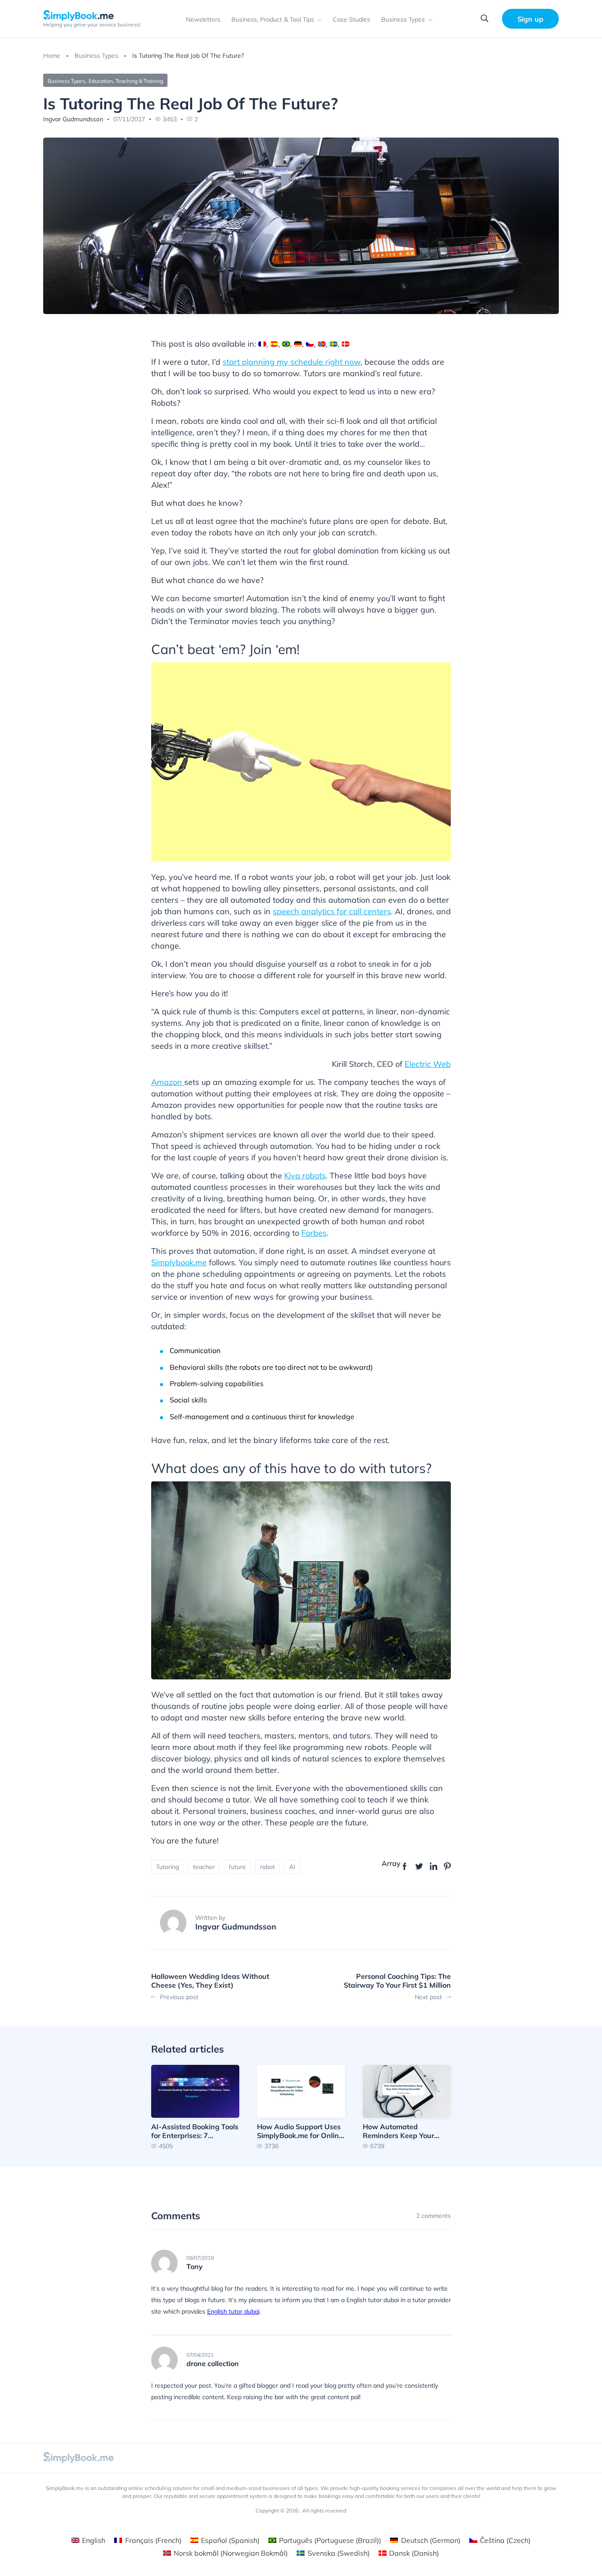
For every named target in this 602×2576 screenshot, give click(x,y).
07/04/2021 (200, 2355)
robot (268, 1867)
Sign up (530, 19)
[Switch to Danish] (346, 344)
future (237, 1867)
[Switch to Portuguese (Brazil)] (286, 344)
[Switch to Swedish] (334, 344)
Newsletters (203, 19)
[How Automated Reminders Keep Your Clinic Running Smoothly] (407, 2107)
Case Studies (351, 19)
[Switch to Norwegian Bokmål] (322, 344)
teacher (204, 1867)
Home (52, 56)
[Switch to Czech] (310, 344)
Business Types (403, 19)
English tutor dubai (233, 2311)
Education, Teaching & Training (126, 81)
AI (292, 1867)
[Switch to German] (298, 344)
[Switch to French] (262, 344)
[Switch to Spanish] (274, 344)
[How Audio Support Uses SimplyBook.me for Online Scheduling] (301, 2107)
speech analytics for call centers (332, 911)
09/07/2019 (200, 2258)
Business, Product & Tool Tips (273, 19)
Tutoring (167, 1867)
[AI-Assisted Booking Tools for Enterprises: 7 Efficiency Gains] (195, 2107)
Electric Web (428, 1064)
